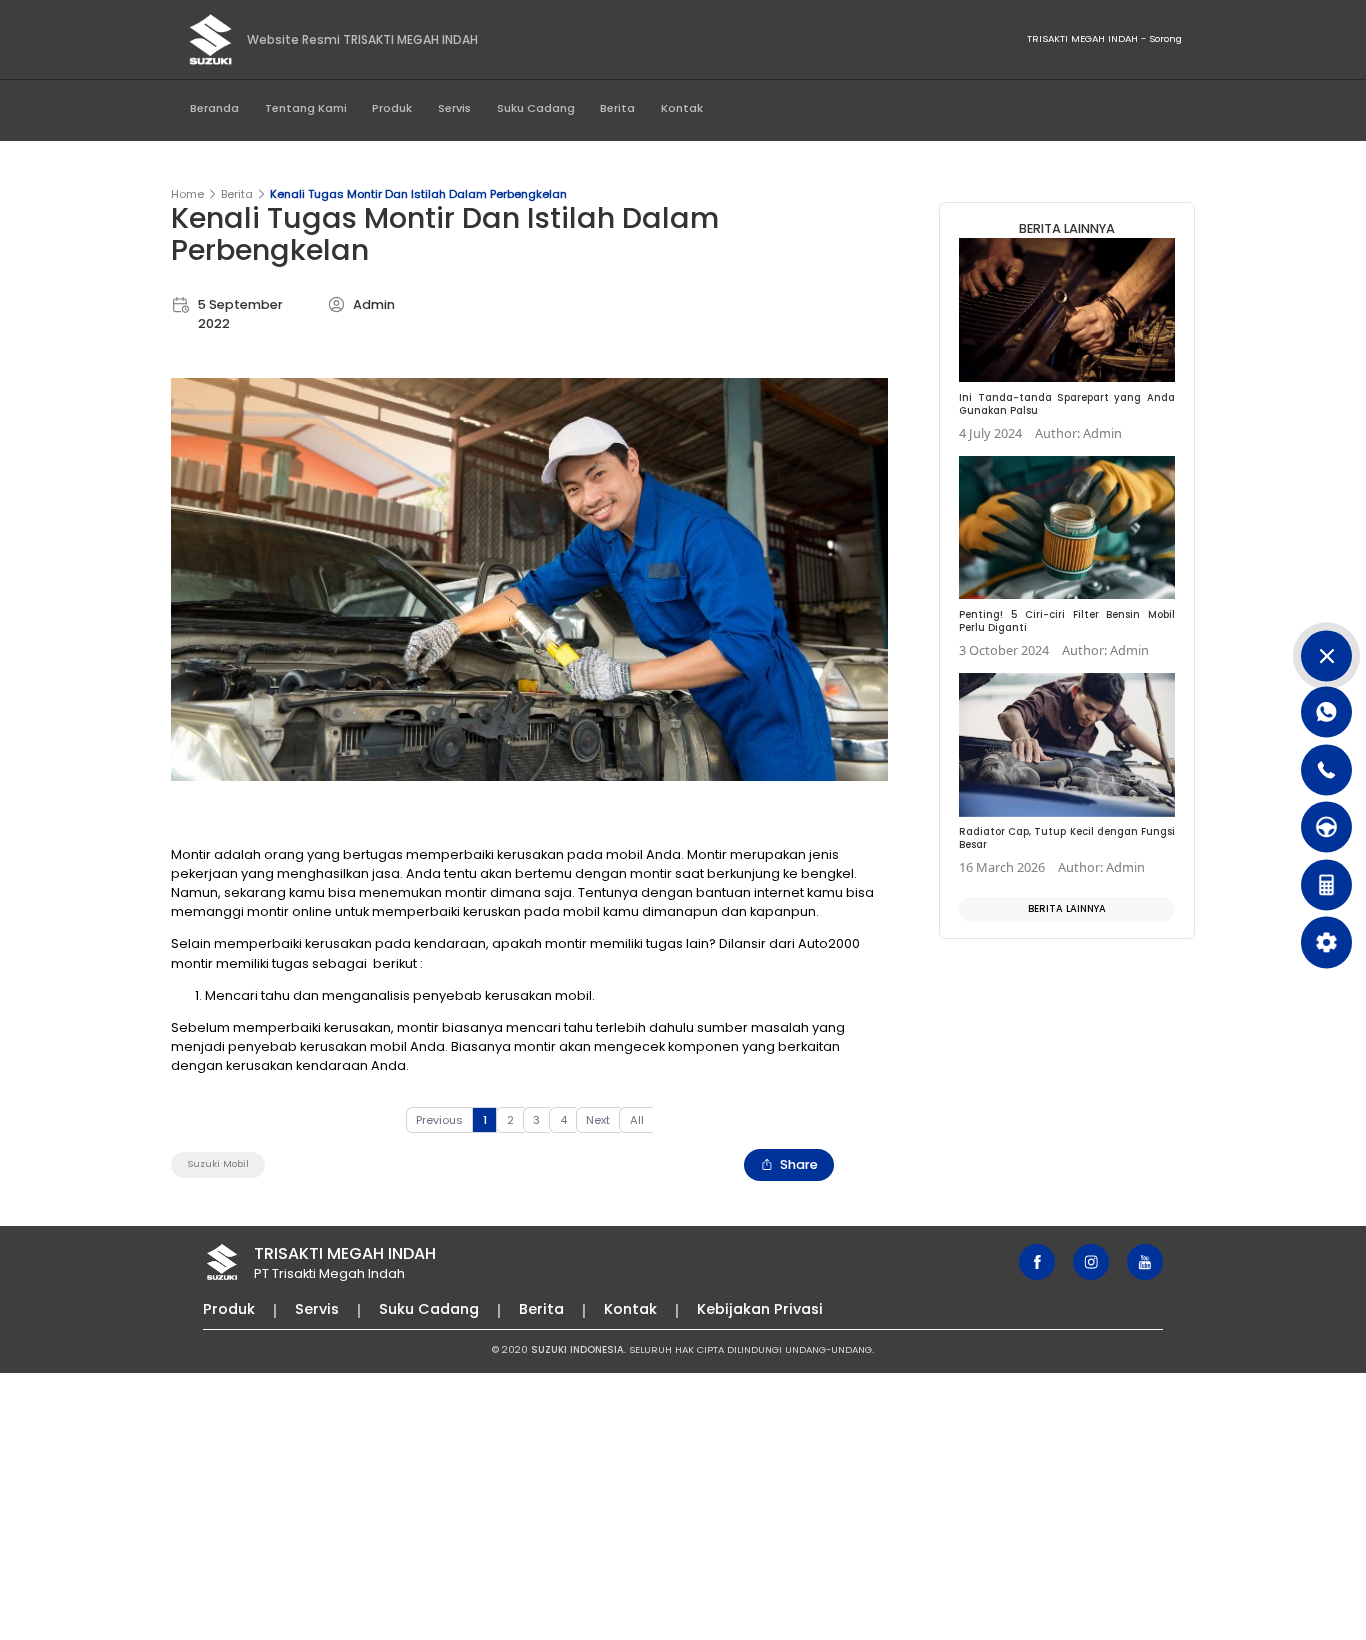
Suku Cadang (536, 108)
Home (187, 194)
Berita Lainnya (1067, 908)
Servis (454, 108)
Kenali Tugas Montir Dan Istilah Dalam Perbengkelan (418, 194)
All (637, 1120)
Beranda (214, 108)
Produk (392, 108)
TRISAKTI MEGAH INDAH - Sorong (1104, 38)
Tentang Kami (306, 108)
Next (598, 1120)
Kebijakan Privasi (760, 1309)
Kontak (682, 108)
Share (799, 1164)
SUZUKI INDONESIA (577, 1349)
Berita (617, 108)
